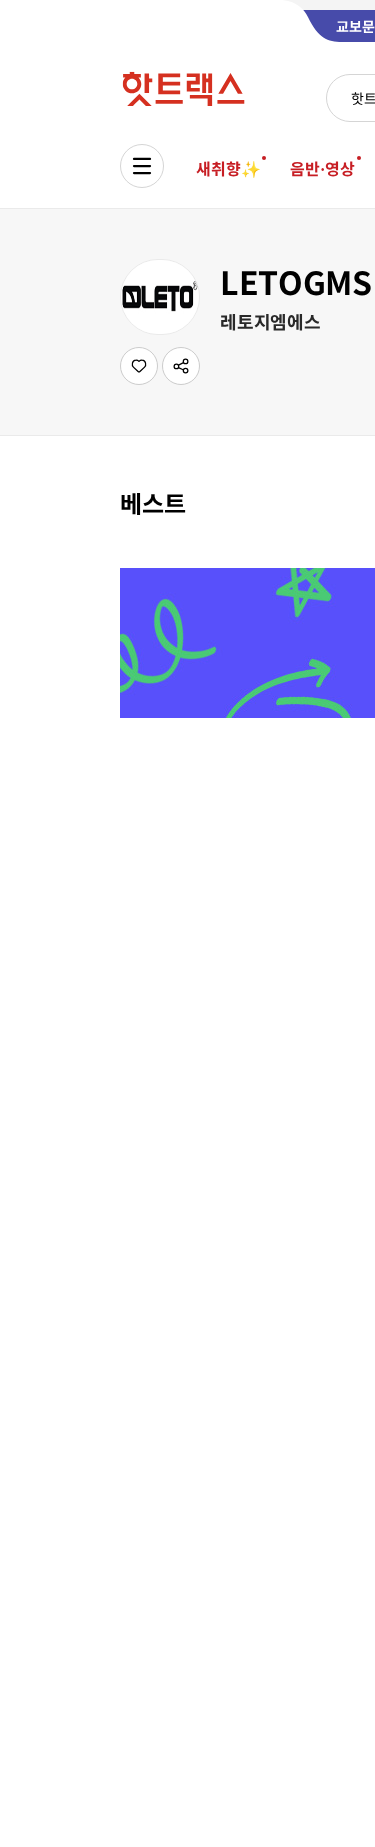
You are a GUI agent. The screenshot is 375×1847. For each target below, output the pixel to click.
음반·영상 (322, 168)
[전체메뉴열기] (142, 166)
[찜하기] (139, 366)
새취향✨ (228, 168)
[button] (181, 366)
